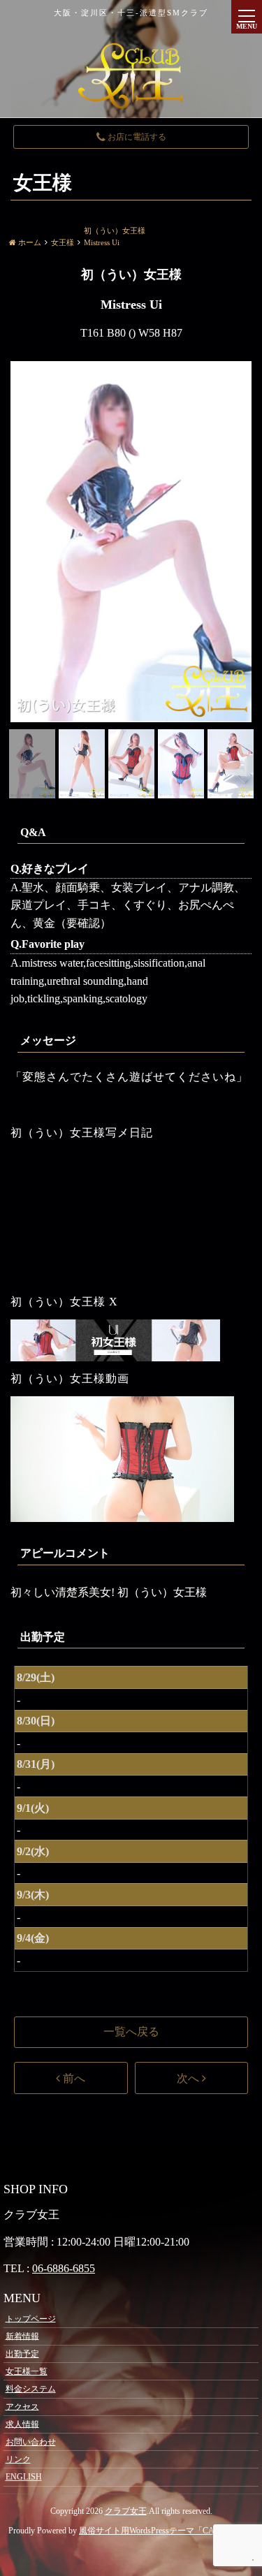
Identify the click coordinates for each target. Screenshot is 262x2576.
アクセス (22, 2406)
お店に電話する (136, 137)
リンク (18, 2459)
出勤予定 (22, 2354)
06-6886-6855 (64, 2268)
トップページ (31, 2318)
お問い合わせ (31, 2442)
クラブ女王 (126, 2511)
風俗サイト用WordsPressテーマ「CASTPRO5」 (166, 2531)
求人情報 (22, 2424)
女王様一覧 (27, 2371)
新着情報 (22, 2336)
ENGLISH (24, 2477)
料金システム (31, 2389)
